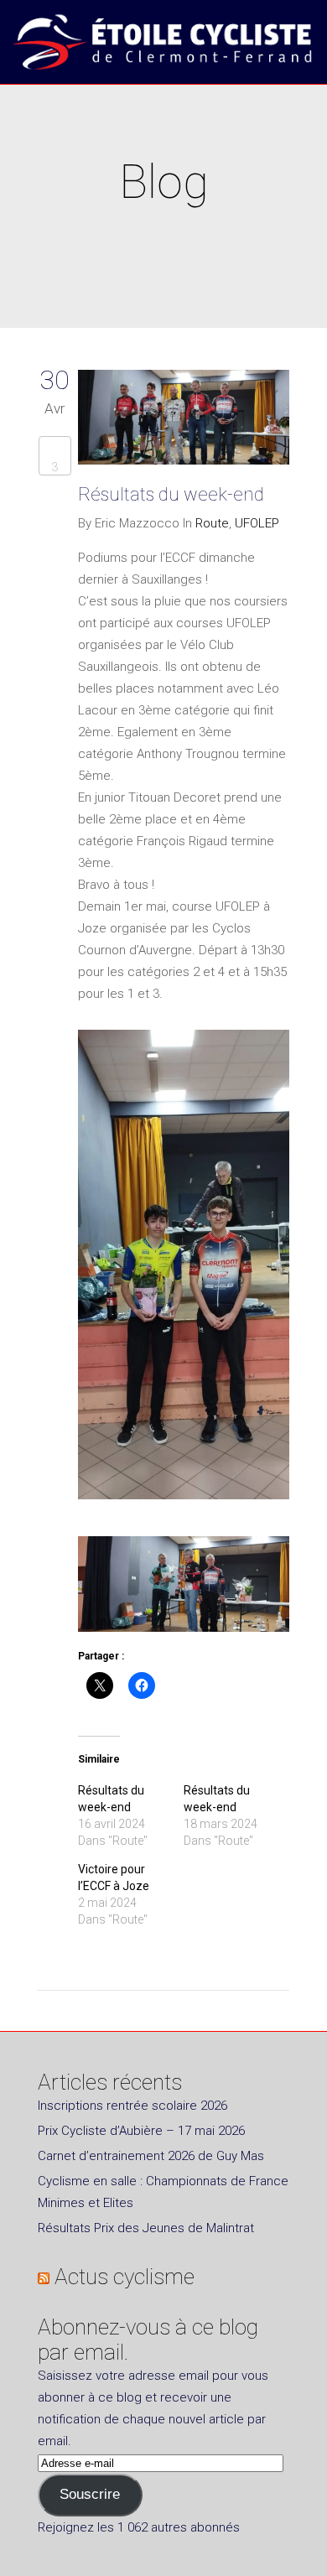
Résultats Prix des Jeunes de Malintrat (146, 2228)
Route (212, 523)
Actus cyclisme (125, 2277)
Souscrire (90, 2494)
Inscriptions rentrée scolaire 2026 (132, 2106)
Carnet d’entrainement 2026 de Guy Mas (151, 2156)
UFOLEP (257, 523)
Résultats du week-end (171, 494)
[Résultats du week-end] (184, 421)
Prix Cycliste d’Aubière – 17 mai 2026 (141, 2131)
